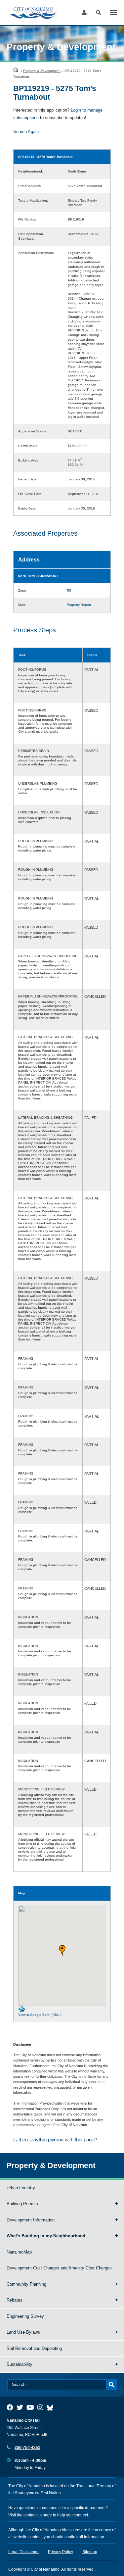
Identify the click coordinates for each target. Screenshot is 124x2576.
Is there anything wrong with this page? (55, 2139)
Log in (84, 12)
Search (98, 12)
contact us (33, 2515)
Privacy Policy (61, 2552)
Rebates (15, 2300)
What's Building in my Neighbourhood (46, 2236)
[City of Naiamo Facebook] (10, 2407)
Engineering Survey (25, 2316)
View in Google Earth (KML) (39, 2015)
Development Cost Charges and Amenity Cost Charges (59, 2268)
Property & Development (42, 71)
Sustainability (20, 2364)
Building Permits (22, 2204)
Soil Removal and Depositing (34, 2348)
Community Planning (26, 2284)
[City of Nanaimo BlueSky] (52, 2407)
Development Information (31, 2220)
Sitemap (90, 2552)
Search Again (26, 132)
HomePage (16, 70)
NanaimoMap (19, 2252)
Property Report (79, 605)
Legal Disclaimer (23, 2552)
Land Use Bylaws (23, 2332)
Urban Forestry (21, 2188)
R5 (69, 590)
